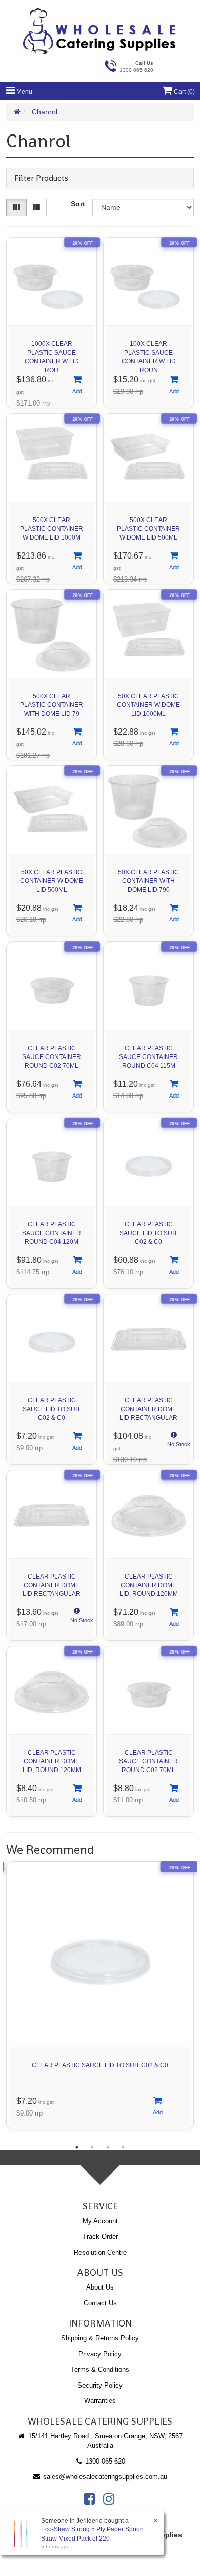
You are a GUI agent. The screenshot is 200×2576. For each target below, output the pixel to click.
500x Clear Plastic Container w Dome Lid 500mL (148, 529)
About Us (100, 2287)
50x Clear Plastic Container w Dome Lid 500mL (52, 881)
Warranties (100, 2401)
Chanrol (45, 112)
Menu (24, 92)
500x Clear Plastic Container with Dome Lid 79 (52, 705)
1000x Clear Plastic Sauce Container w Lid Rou (52, 354)
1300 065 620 (104, 2461)
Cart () (184, 92)
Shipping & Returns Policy (100, 2338)
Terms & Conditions (100, 2369)
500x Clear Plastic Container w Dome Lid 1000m (52, 529)
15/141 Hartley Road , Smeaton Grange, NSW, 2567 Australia (104, 2441)
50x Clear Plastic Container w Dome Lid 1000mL (148, 705)
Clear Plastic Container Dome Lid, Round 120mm (149, 1585)
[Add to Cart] (77, 386)
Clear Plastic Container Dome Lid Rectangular (148, 1409)
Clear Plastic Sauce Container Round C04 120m (52, 1233)
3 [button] (108, 2147)
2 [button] (92, 2147)
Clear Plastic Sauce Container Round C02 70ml (52, 1057)
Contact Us (100, 2303)
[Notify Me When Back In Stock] (174, 1442)
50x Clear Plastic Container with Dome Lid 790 (148, 881)
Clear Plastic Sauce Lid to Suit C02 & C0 (148, 1233)
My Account (100, 2221)
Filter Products (41, 178)
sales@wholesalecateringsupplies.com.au (104, 2477)
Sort (78, 204)
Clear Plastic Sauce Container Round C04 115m (148, 1057)
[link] (89, 2499)
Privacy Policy (100, 2354)
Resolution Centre (100, 2252)
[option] (100, 1998)
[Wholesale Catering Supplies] (100, 31)
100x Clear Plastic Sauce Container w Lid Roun (149, 354)
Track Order (100, 2236)
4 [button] (123, 2147)
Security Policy (100, 2385)
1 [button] (77, 2147)
